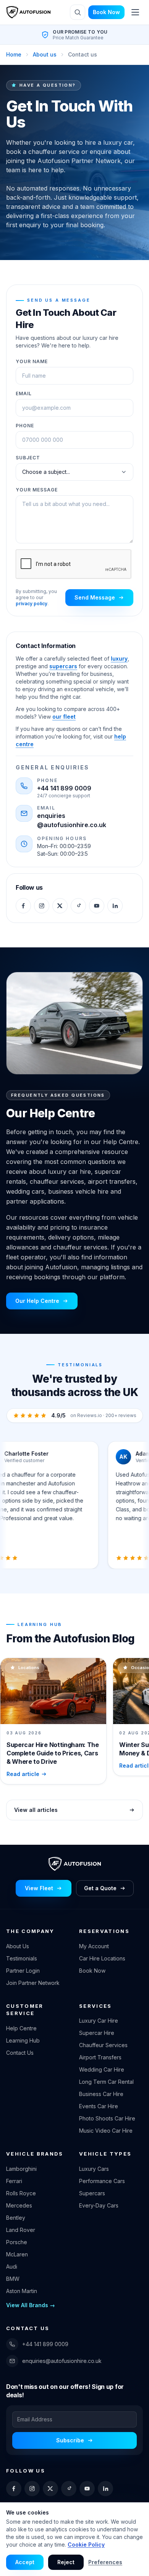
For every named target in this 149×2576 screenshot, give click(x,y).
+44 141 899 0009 (64, 788)
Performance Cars (102, 2181)
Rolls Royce (21, 2193)
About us (45, 54)
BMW (13, 2279)
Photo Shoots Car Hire (107, 2118)
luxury (119, 659)
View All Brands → (31, 2305)
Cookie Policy (86, 2544)
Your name (32, 361)
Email (24, 394)
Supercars (92, 2193)
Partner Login (23, 1971)
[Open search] (78, 12)
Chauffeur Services (103, 2045)
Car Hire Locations (102, 1958)
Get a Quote (100, 1888)
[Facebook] (23, 906)
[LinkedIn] (115, 906)
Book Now (106, 12)
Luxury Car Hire (99, 2021)
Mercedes (19, 2205)
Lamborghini (21, 2169)
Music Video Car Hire (106, 2131)
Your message (37, 490)
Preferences (105, 2562)
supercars (63, 666)
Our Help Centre (37, 1301)
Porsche (17, 2242)
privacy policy (32, 604)
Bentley (16, 2218)
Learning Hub (23, 2040)
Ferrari (14, 2181)
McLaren (17, 2254)
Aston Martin (22, 2291)
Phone (25, 426)
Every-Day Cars (99, 2205)
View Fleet (39, 1888)
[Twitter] (60, 906)
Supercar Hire (97, 2033)
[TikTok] (78, 906)
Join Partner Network (33, 1983)
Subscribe (70, 2440)
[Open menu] (135, 12)
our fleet (64, 717)
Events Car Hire (99, 2106)
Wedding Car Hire (102, 2069)
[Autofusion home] (28, 12)
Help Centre (21, 2028)
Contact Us (20, 2053)
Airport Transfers (100, 2057)
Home (14, 54)
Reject (66, 2562)
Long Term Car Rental (106, 2082)
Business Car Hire (101, 2094)
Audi (12, 2267)
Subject (28, 458)
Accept (25, 2562)
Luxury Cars (94, 2169)
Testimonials (22, 1958)
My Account (94, 1946)
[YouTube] (97, 906)
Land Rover (21, 2230)
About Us (18, 1946)
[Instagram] (42, 906)
